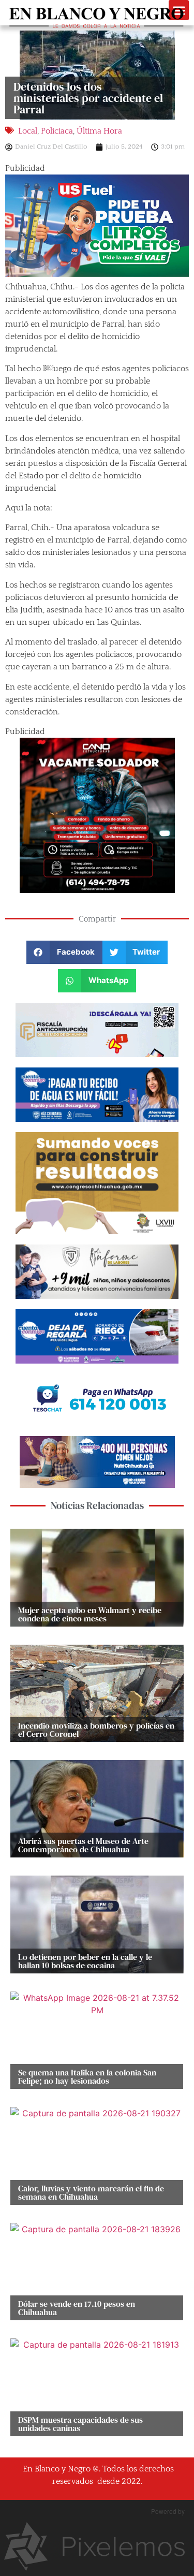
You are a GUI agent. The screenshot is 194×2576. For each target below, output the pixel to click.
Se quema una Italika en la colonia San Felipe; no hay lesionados (87, 2076)
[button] (64, 952)
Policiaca (57, 131)
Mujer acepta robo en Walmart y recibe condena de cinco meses (90, 1614)
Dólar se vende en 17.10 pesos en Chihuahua (77, 2308)
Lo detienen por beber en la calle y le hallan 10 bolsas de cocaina (85, 1961)
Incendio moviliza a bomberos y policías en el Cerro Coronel (96, 1730)
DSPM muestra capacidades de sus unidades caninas (80, 2424)
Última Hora (99, 131)
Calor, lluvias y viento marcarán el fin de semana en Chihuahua (91, 2192)
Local (28, 131)
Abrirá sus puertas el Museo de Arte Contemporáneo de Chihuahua (83, 1845)
